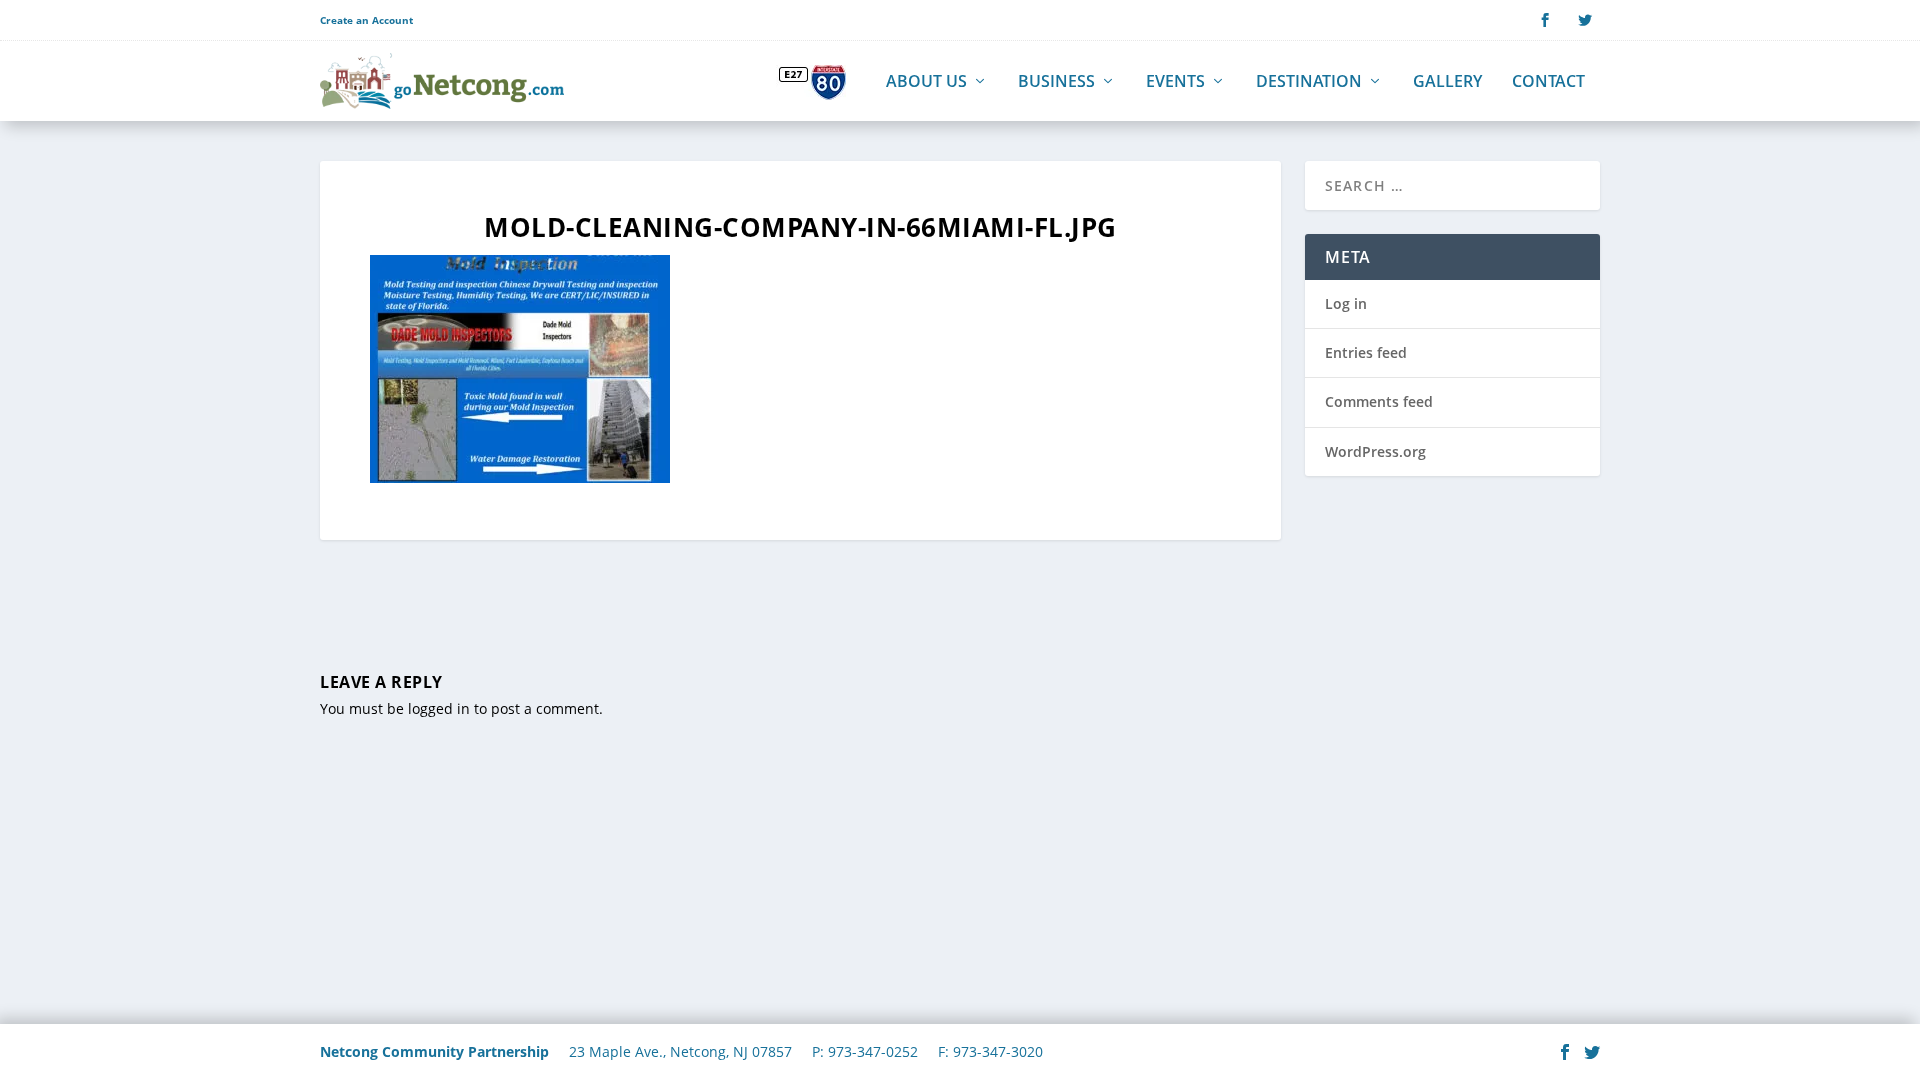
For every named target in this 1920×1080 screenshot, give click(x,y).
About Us (926, 82)
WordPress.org (1375, 451)
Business (1056, 82)
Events (1175, 82)
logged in (439, 708)
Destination (1309, 82)
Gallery (1447, 82)
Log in (1346, 303)
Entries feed (1366, 352)
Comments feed (1379, 401)
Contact (1548, 82)
